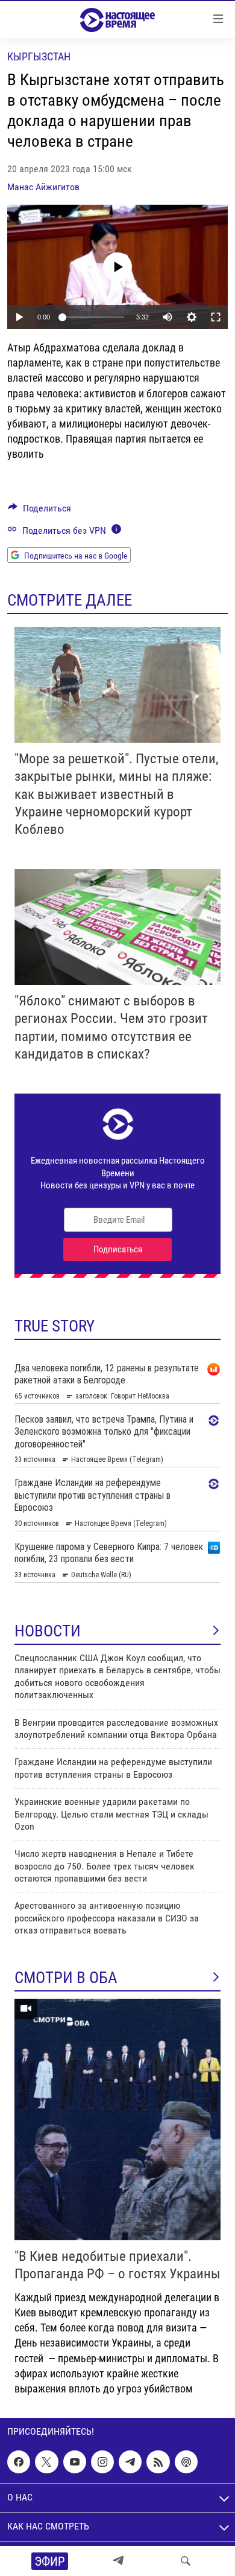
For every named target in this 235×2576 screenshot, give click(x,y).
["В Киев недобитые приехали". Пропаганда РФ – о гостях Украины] (117, 2119)
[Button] (39, 511)
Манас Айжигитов (43, 187)
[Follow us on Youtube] (75, 2462)
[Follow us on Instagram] (102, 2462)
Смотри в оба (66, 1978)
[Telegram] (118, 2561)
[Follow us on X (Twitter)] (46, 2462)
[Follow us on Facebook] (19, 2462)
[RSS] (158, 2462)
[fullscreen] (216, 317)
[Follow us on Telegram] (130, 2462)
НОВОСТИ (48, 1631)
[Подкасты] (186, 2462)
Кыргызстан (39, 56)
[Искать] (186, 2561)
